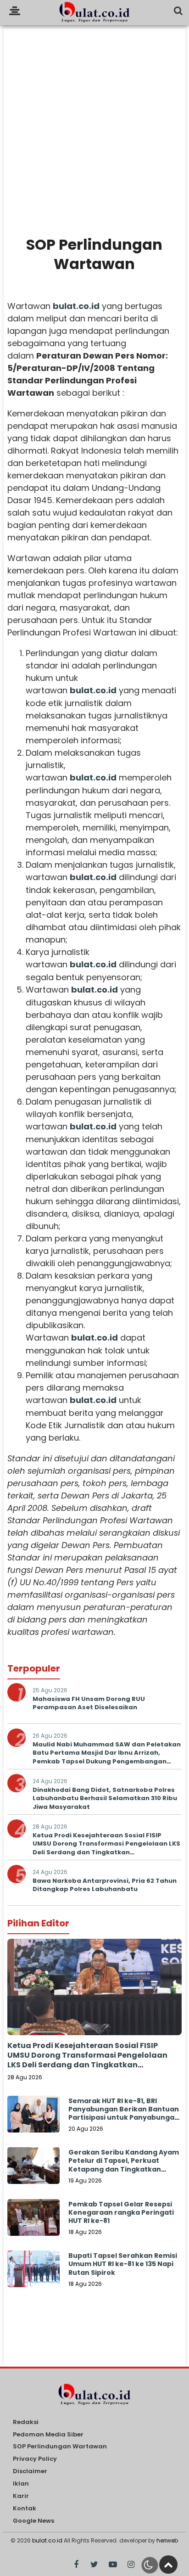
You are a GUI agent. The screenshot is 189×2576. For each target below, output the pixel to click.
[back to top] (168, 2565)
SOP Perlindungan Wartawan (60, 2447)
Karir (21, 2496)
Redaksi (26, 2422)
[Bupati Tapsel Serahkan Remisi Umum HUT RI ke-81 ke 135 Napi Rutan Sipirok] (33, 2277)
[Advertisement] (94, 123)
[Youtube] (113, 2565)
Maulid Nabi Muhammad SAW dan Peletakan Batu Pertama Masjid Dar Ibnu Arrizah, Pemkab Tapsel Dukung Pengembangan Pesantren (107, 1757)
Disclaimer (30, 2472)
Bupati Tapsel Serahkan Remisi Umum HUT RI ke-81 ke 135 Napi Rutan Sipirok (123, 2264)
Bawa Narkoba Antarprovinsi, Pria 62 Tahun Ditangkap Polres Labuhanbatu (105, 1885)
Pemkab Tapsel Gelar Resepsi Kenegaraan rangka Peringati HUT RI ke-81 (121, 2212)
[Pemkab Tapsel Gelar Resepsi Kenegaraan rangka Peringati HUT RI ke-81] (33, 2225)
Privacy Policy (35, 2459)
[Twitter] (94, 2565)
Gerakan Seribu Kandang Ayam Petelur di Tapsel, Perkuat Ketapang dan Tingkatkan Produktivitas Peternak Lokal (124, 2165)
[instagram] (131, 2565)
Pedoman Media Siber (48, 2435)
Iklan (21, 2484)
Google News (33, 2521)
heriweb (167, 2540)
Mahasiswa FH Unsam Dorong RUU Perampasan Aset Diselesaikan (89, 1703)
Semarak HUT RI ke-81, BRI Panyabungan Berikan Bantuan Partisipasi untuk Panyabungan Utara (124, 2113)
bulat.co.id (47, 2540)
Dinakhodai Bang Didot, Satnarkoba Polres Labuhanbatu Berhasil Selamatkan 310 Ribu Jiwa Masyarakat (105, 1798)
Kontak (25, 2509)
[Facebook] (76, 2565)
